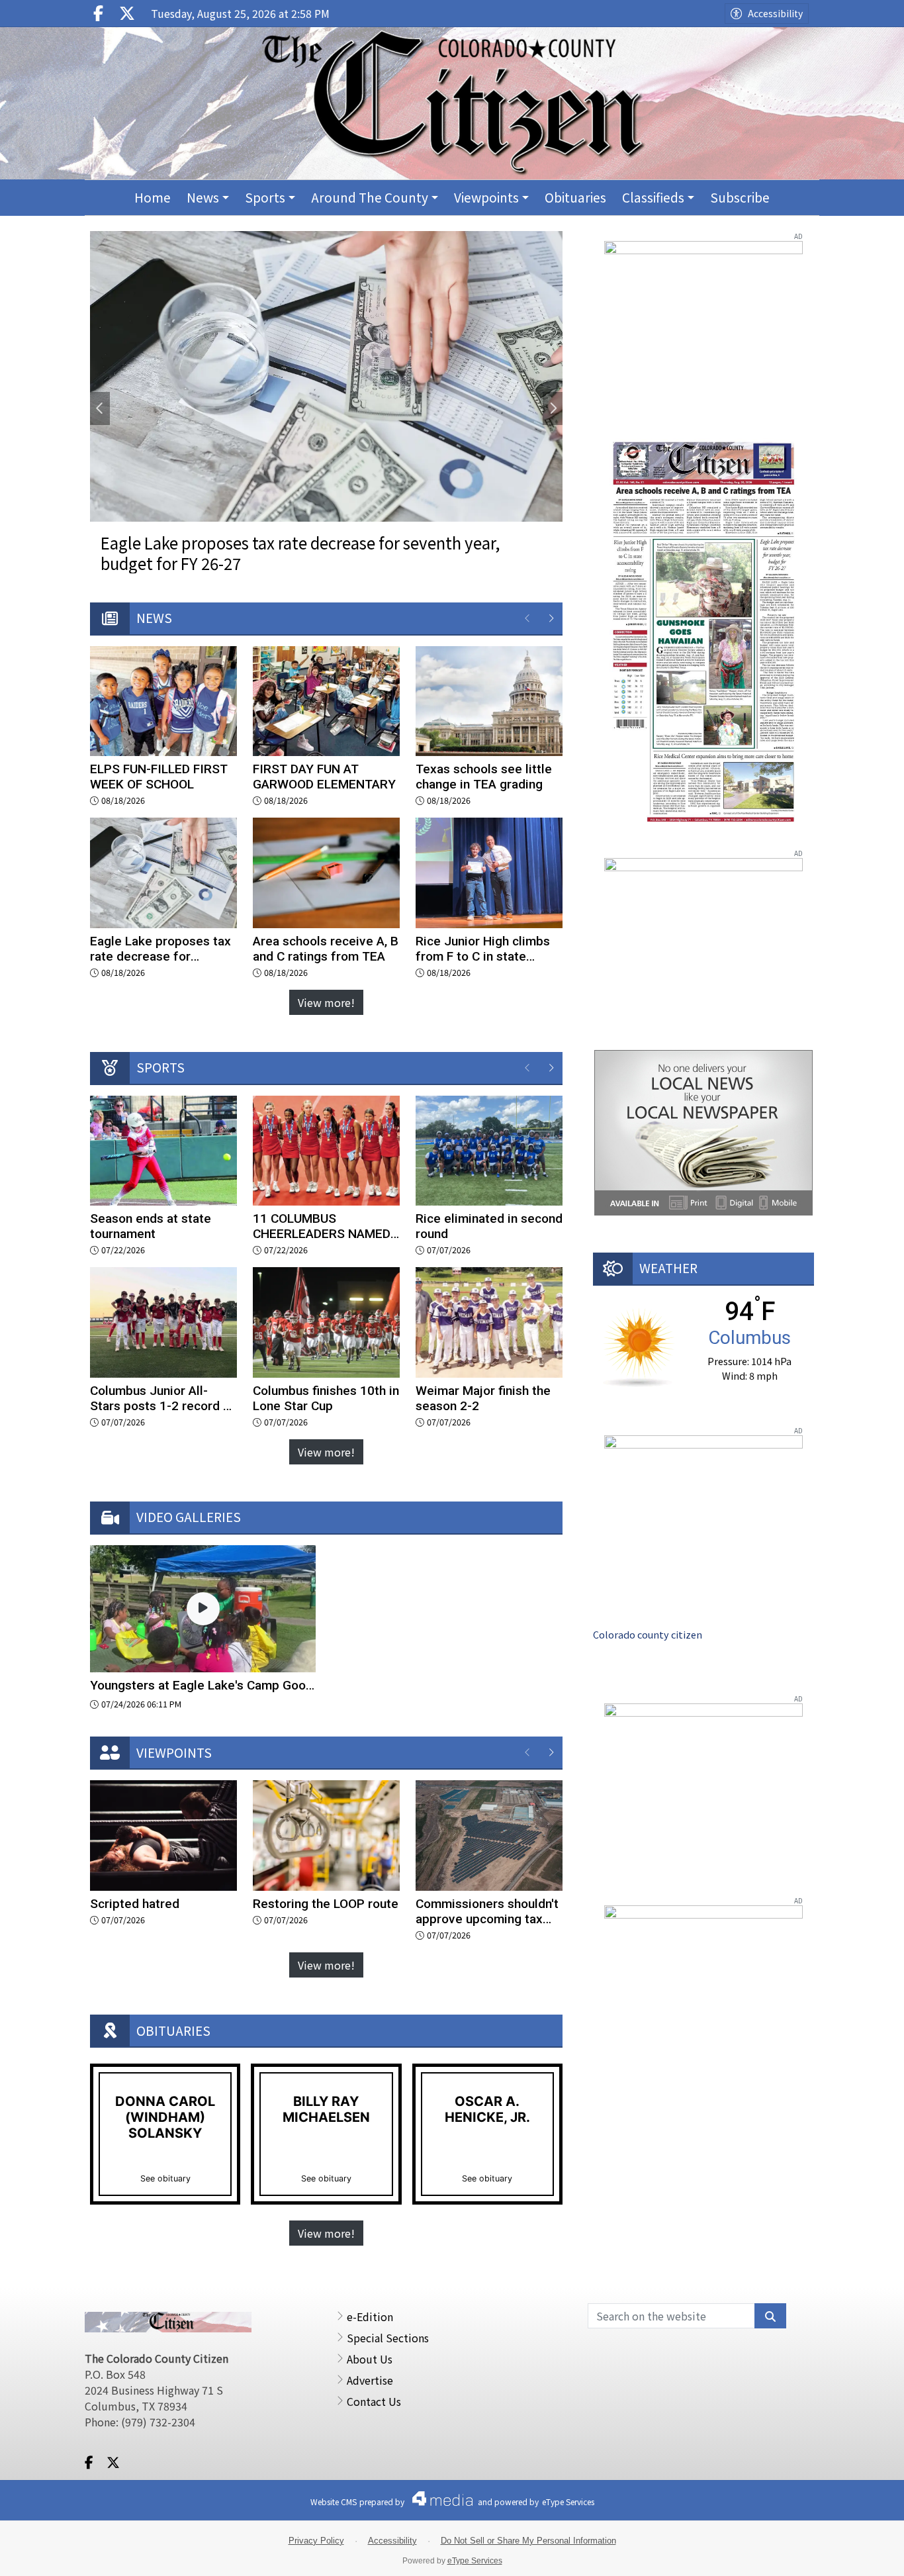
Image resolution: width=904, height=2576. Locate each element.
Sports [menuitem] (265, 197)
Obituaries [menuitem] (575, 197)
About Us (370, 2359)
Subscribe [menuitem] (740, 197)
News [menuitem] (203, 197)
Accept (858, 2553)
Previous (100, 408)
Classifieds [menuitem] (653, 197)
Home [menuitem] (153, 197)
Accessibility (775, 13)
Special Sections (388, 2338)
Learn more (790, 2553)
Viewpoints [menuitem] (486, 197)
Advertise (370, 2380)
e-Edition (370, 2316)
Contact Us (374, 2401)
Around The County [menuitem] (370, 197)
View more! (326, 1002)
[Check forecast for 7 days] (639, 1346)
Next (553, 408)
